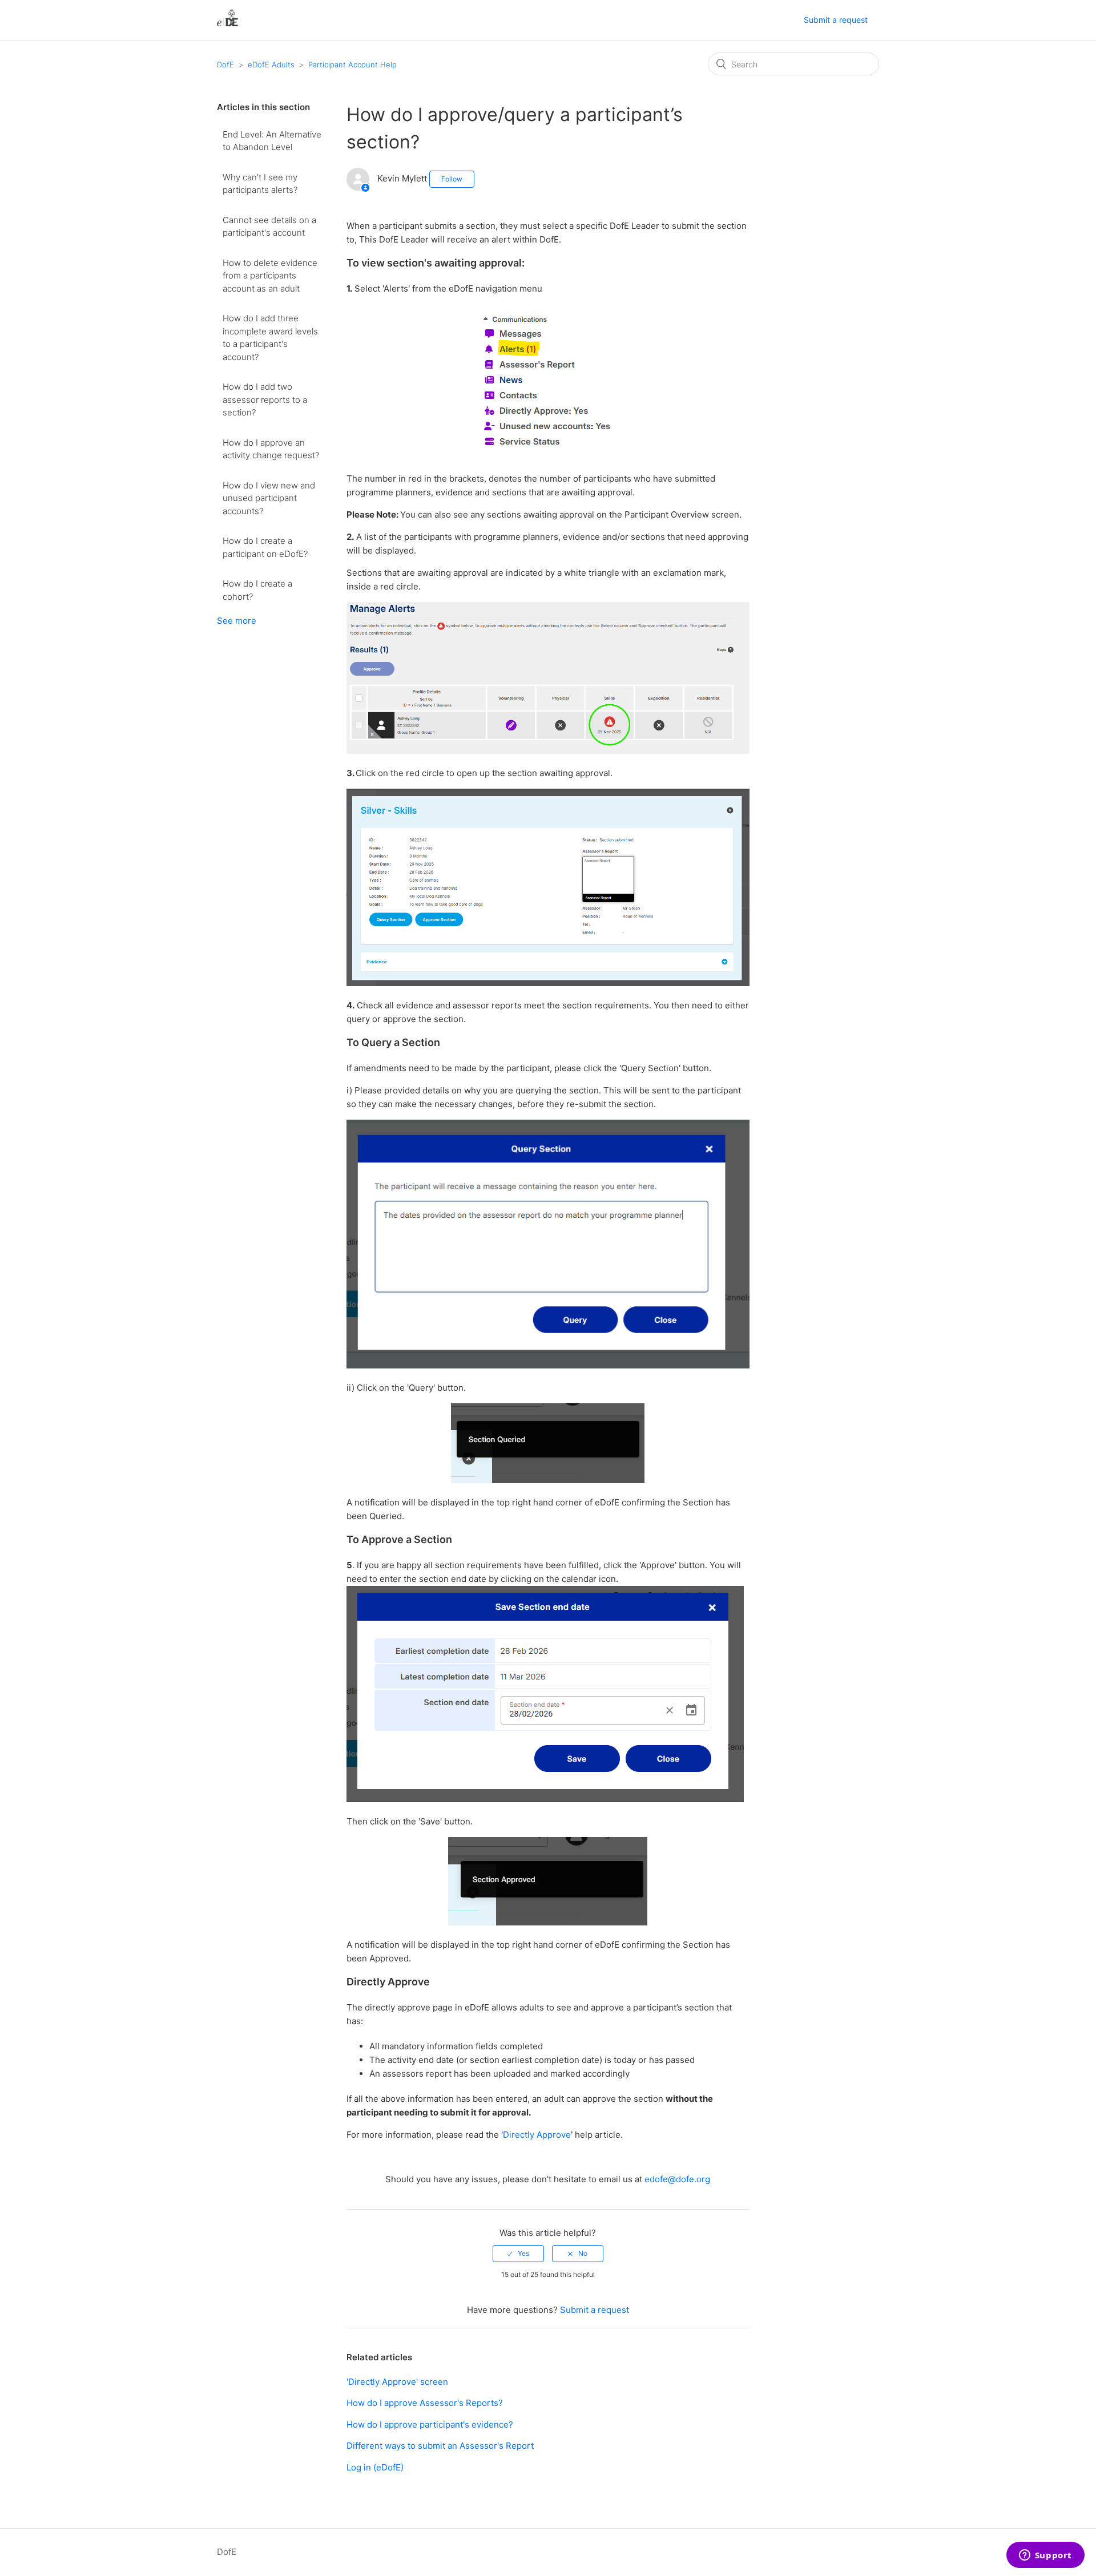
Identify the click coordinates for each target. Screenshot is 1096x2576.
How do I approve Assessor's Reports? (425, 2403)
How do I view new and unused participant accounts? (269, 498)
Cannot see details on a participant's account (269, 227)
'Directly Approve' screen (397, 2382)
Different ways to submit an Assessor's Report (440, 2446)
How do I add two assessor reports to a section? (265, 399)
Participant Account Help (352, 64)
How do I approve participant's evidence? (430, 2424)
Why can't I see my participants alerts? (260, 184)
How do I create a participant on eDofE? (265, 547)
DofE (225, 64)
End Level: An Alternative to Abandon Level (272, 141)
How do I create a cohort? (257, 590)
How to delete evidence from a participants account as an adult (270, 276)
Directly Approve (537, 2135)
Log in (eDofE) (375, 2467)
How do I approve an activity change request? (271, 449)
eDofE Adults (271, 64)
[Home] (227, 26)
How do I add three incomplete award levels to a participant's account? (270, 338)
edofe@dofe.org (677, 2179)
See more (237, 621)
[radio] (518, 2254)
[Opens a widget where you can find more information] (1045, 2556)
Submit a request (836, 20)
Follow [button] (452, 179)
